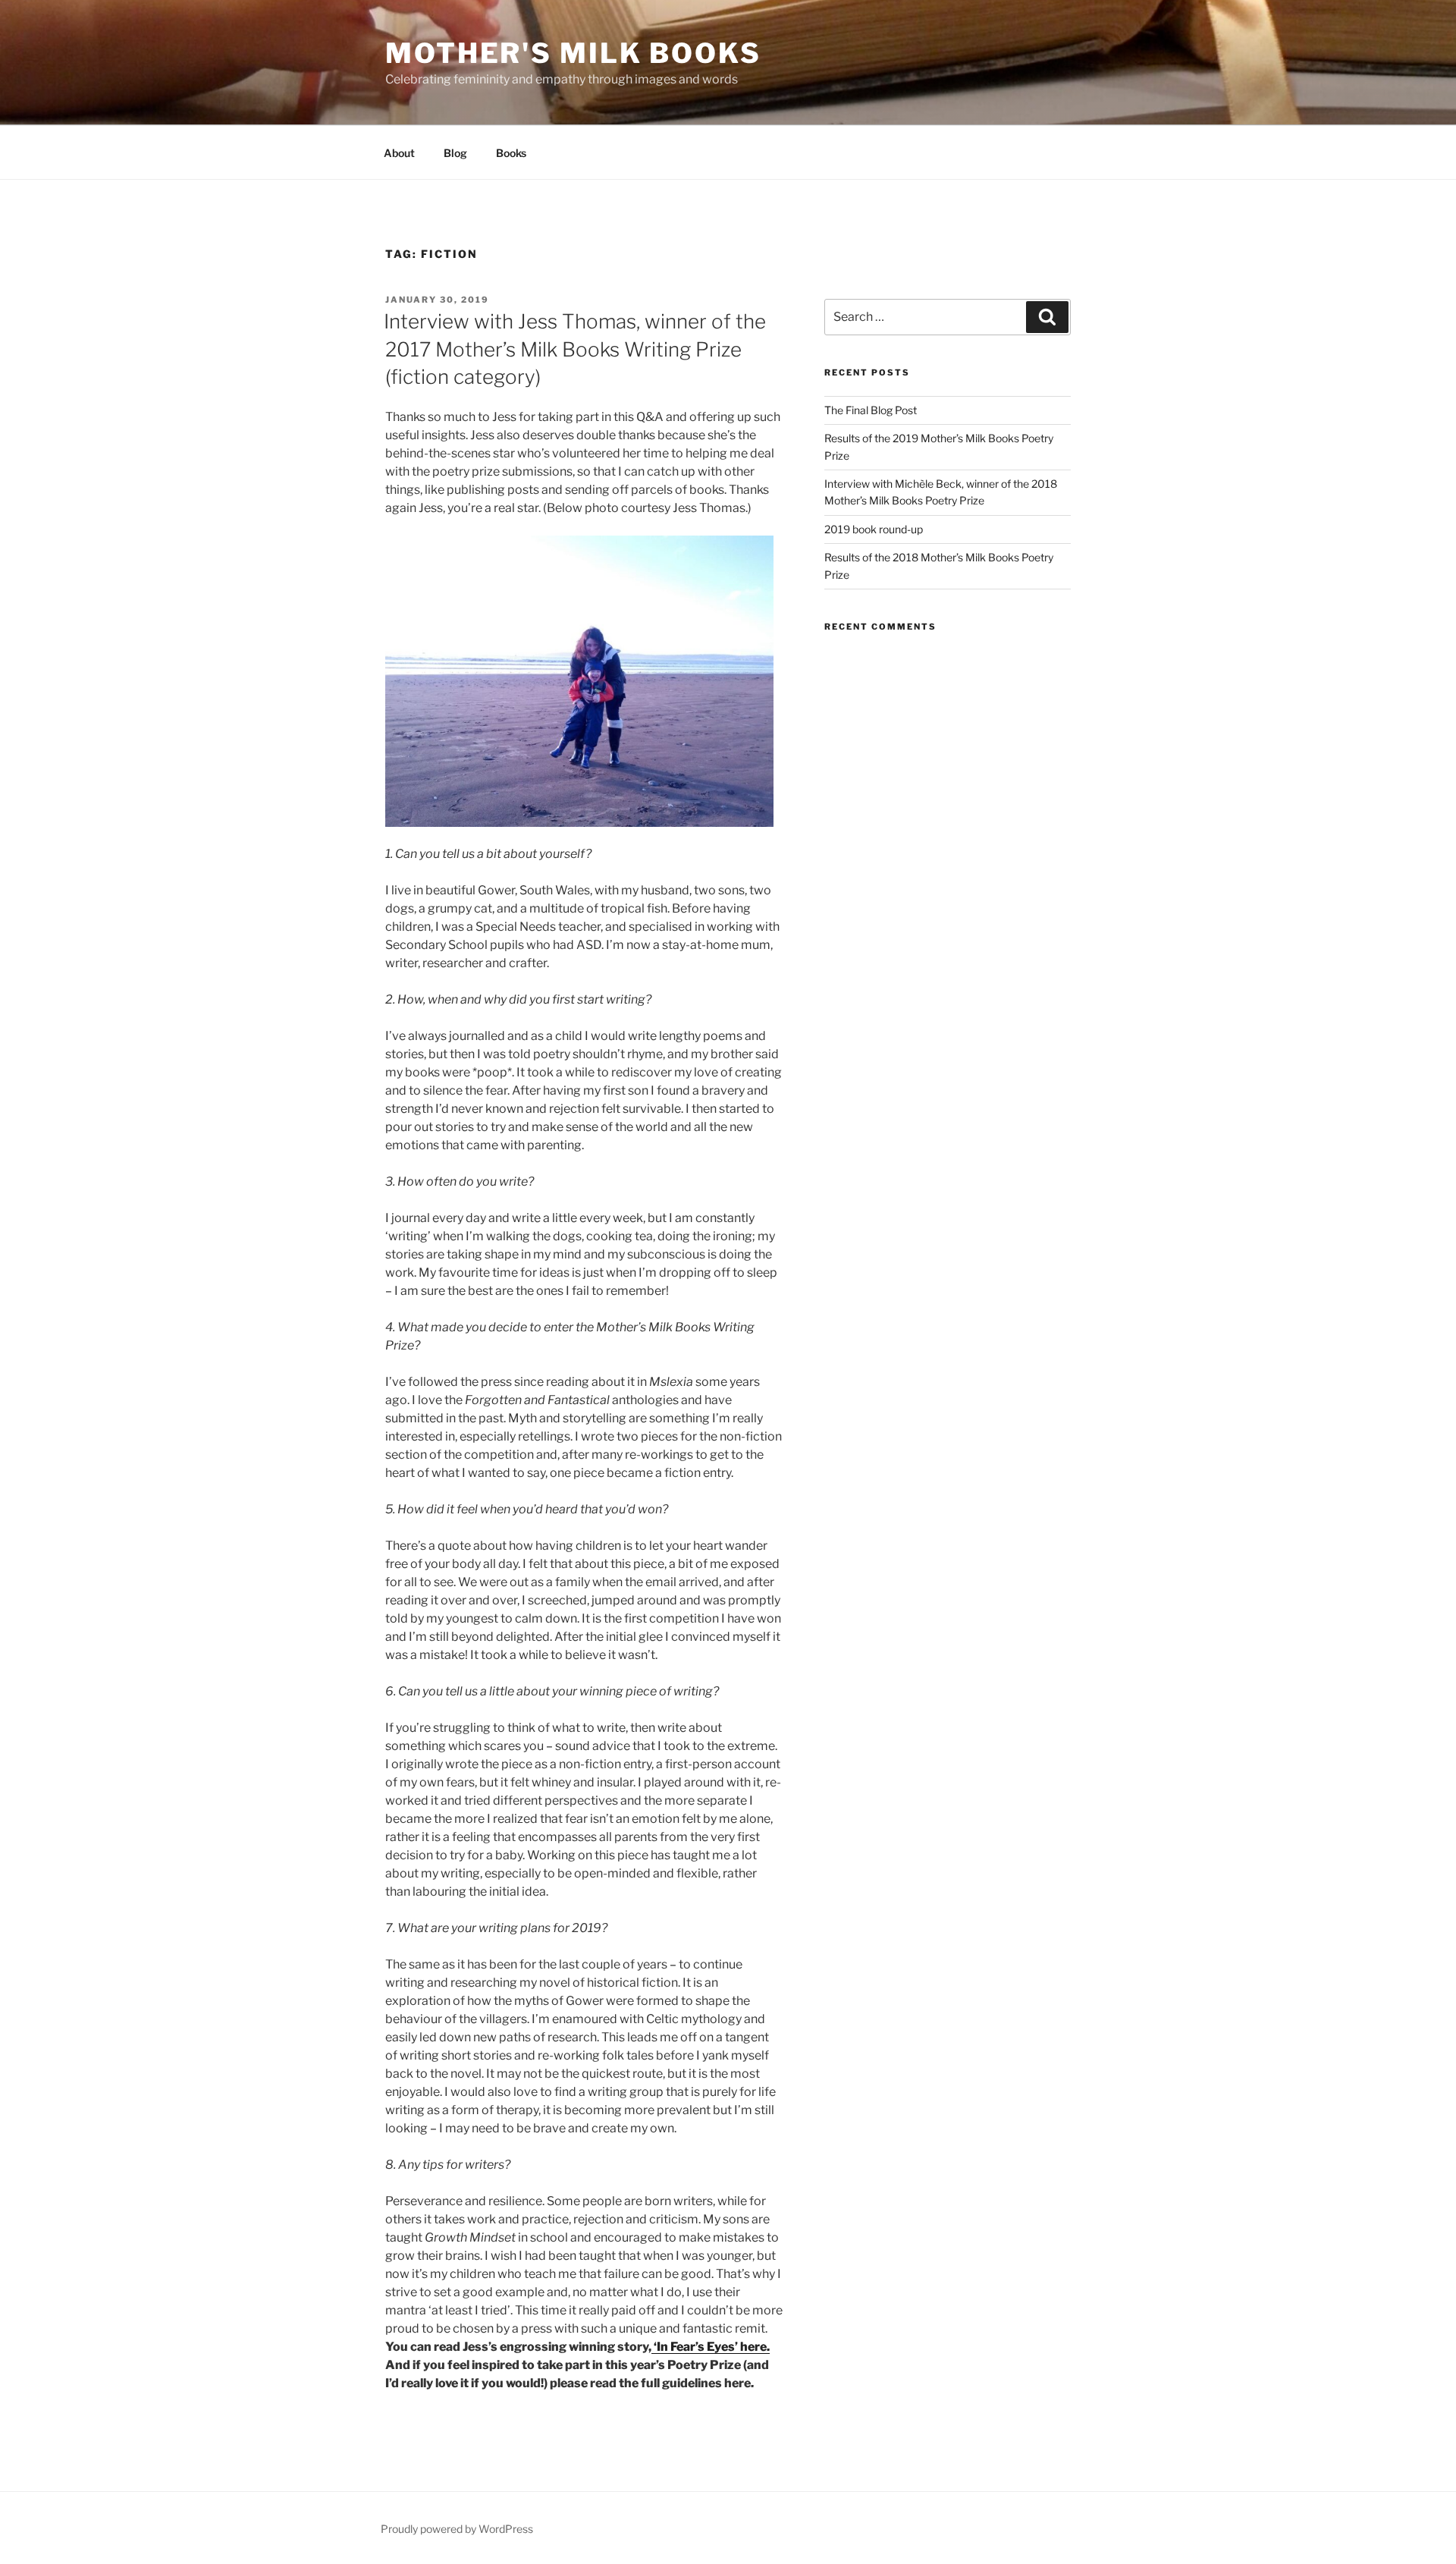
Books (511, 153)
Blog (455, 153)
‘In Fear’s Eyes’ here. (711, 2347)
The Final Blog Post (871, 410)
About (399, 153)
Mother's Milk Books (573, 53)
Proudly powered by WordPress (457, 2529)
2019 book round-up (874, 529)
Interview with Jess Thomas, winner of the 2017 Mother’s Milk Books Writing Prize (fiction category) (575, 349)
